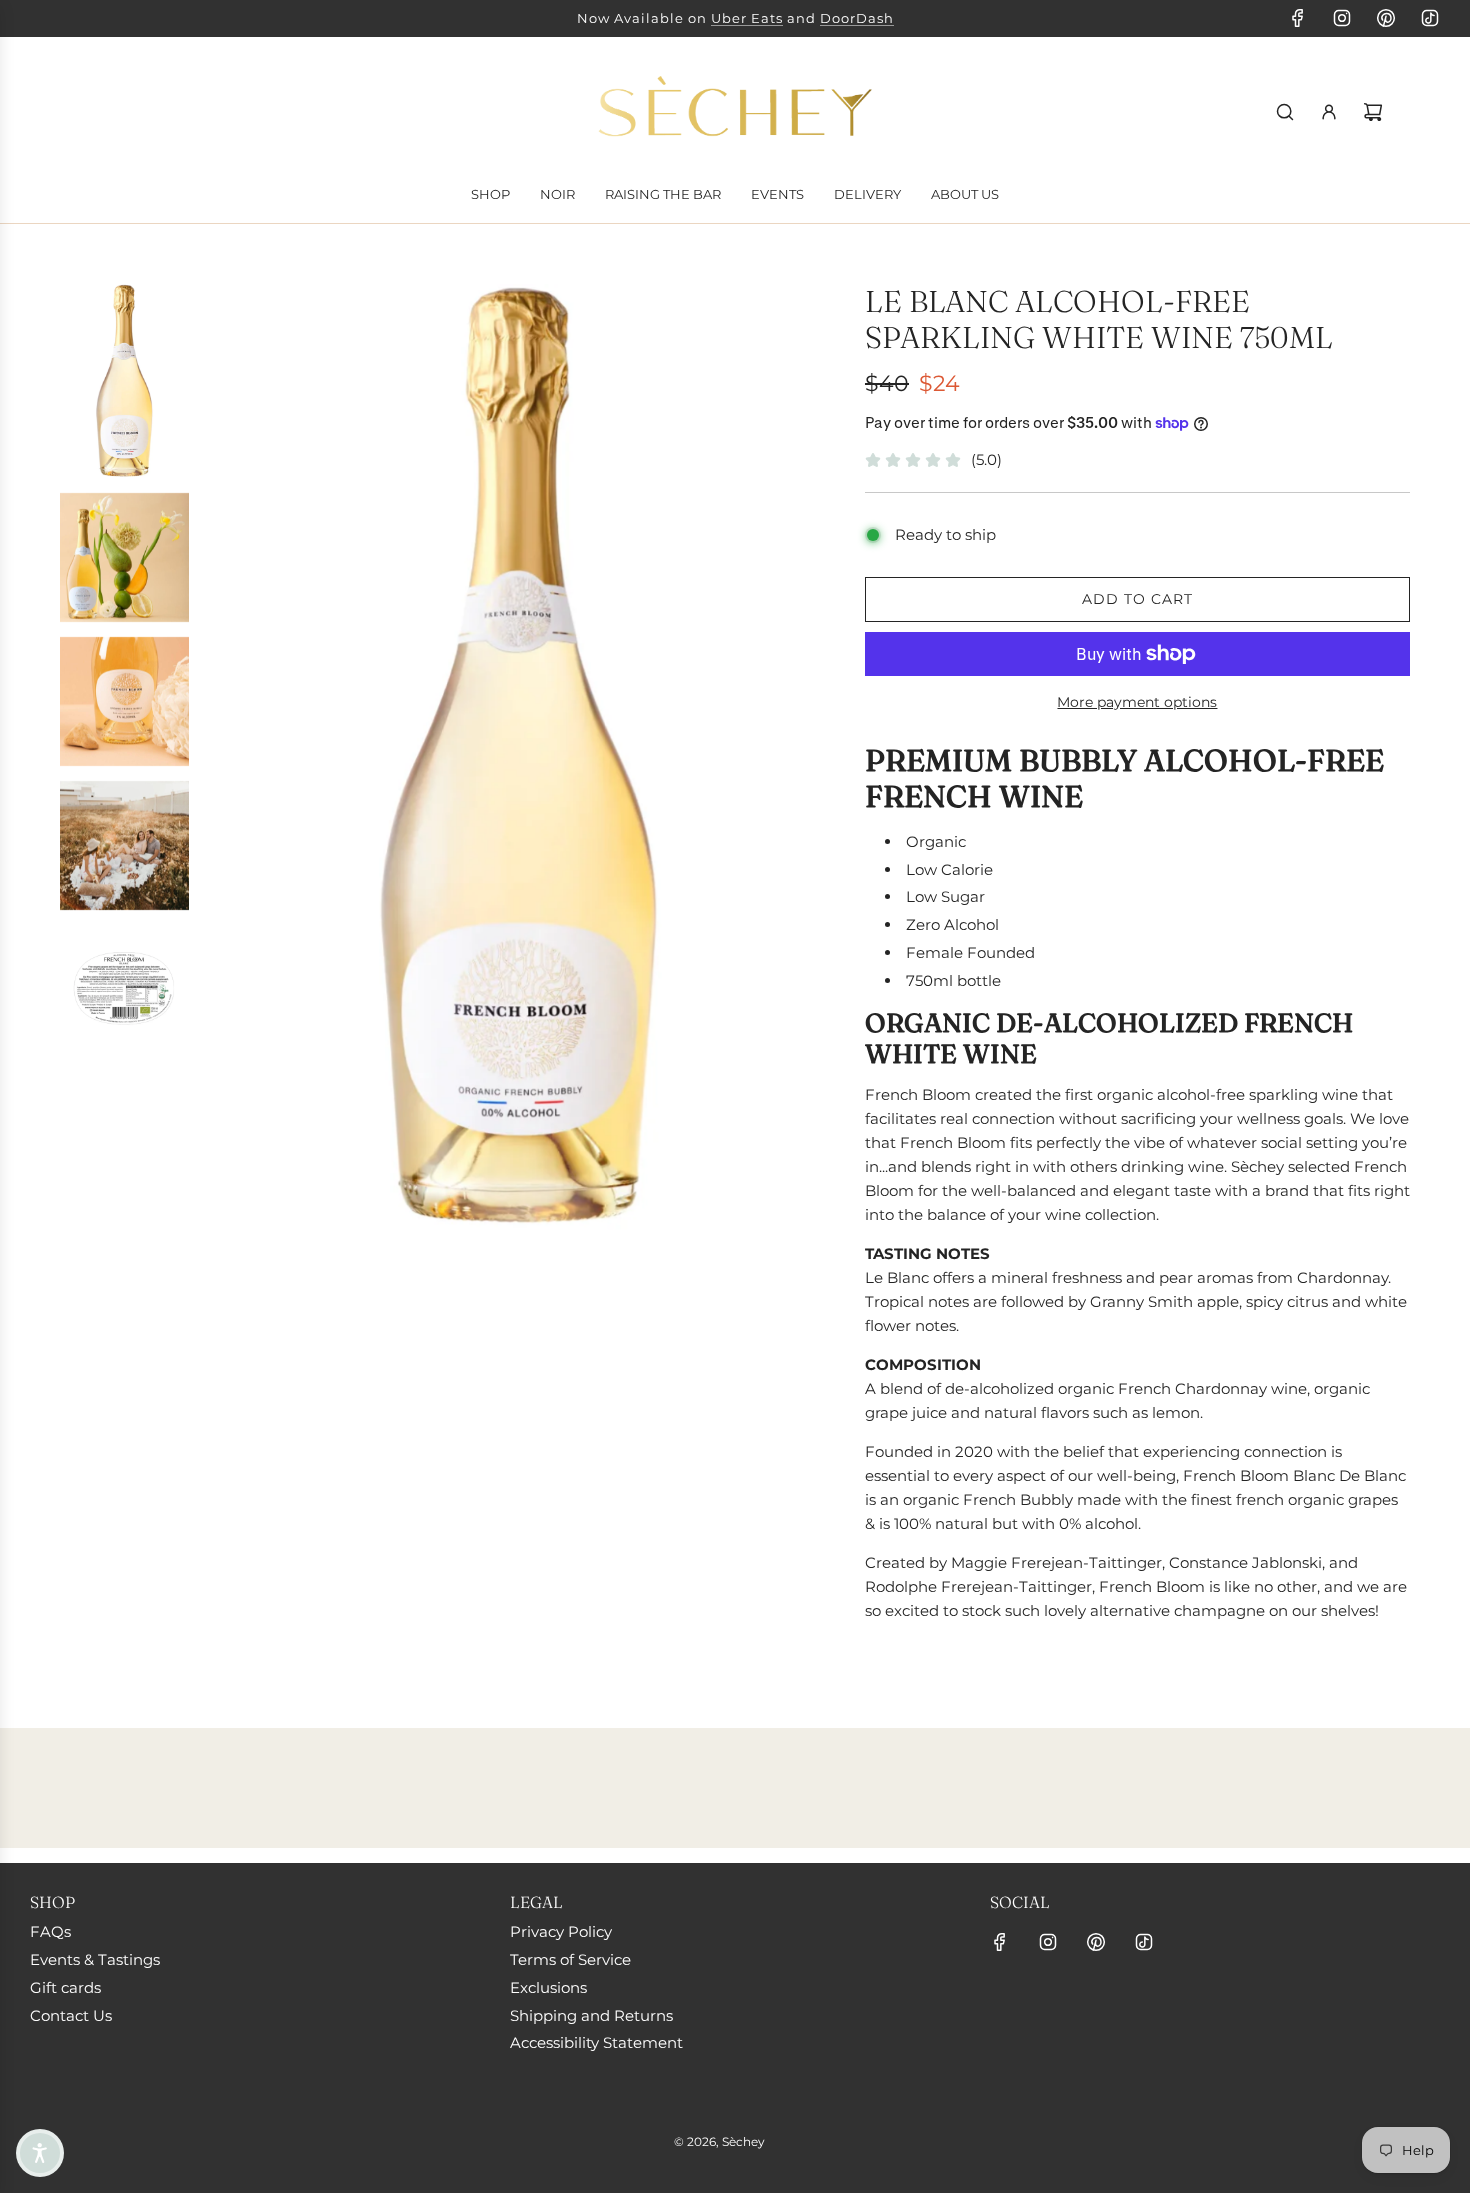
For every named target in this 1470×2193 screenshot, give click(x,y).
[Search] (1285, 112)
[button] (40, 2153)
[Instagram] (1342, 18)
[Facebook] (1298, 18)
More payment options (1137, 702)
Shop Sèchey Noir (656, 18)
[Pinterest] (1386, 18)
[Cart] (1373, 112)
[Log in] (1329, 112)
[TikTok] (1430, 18)
